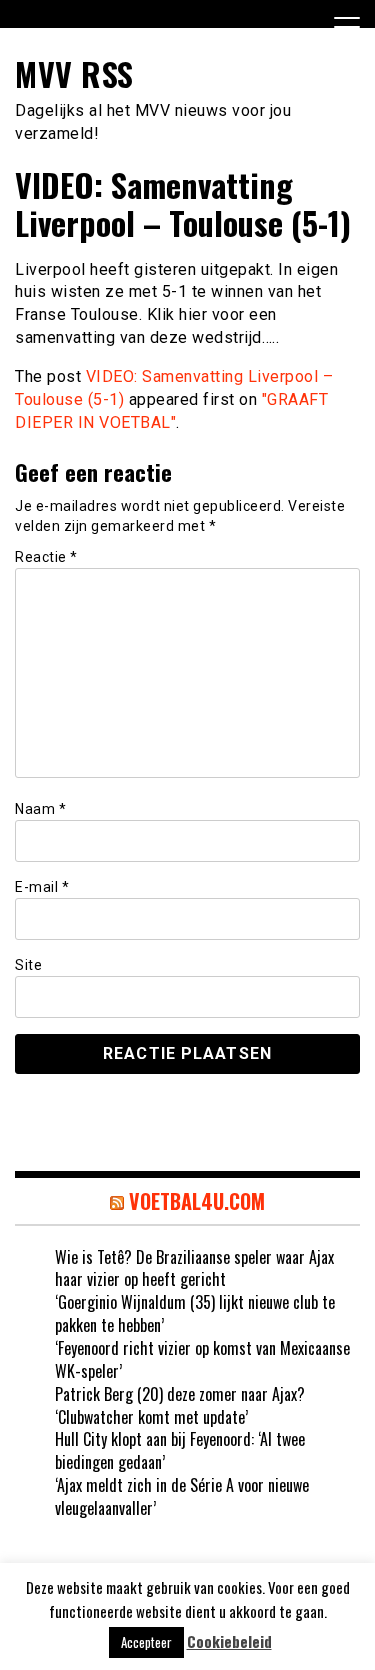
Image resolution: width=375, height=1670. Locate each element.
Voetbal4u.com (197, 1201)
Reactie (46, 557)
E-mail (42, 887)
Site (28, 965)
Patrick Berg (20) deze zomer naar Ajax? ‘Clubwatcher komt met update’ (180, 1405)
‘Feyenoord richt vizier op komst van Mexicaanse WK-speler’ (202, 1359)
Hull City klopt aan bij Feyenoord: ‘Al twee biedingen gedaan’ (180, 1450)
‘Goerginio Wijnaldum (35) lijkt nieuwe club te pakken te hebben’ (195, 1313)
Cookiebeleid (229, 1641)
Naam (40, 809)
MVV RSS (74, 73)
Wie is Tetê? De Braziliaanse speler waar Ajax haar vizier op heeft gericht (194, 1268)
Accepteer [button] (146, 1642)
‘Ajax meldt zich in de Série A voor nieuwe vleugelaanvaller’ (182, 1496)
